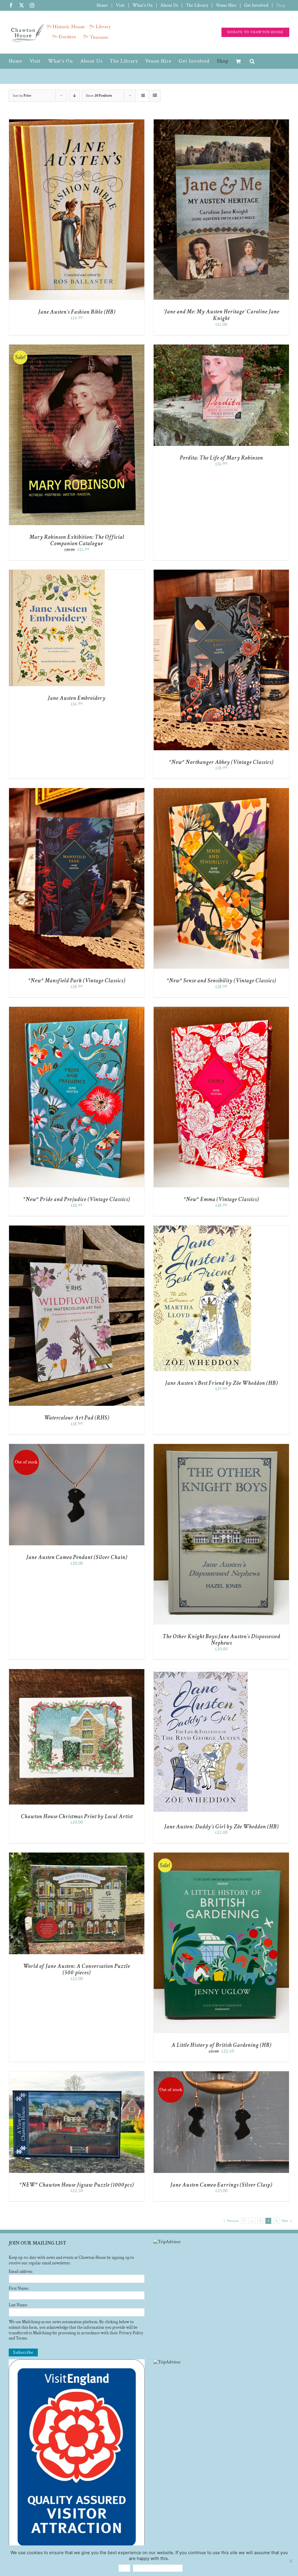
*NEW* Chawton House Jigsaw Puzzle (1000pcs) (77, 2185)
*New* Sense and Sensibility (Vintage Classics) (221, 981)
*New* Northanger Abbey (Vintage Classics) (221, 762)
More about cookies (158, 2568)
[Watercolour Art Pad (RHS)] (77, 1228)
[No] (291, 2561)
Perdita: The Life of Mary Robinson (221, 458)
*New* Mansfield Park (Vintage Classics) (77, 981)
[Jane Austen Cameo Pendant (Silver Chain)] (77, 1447)
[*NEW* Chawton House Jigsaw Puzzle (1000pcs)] (77, 2074)
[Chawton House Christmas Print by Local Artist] (77, 1672)
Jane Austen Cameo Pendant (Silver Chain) (77, 1557)
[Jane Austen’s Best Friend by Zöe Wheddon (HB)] (202, 1228)
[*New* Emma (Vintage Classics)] (221, 1010)
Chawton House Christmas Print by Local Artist (77, 1816)
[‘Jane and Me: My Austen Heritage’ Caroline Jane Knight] (221, 122)
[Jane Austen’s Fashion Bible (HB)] (77, 122)
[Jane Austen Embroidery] (57, 572)
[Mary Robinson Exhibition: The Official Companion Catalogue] (77, 347)
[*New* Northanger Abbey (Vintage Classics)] (221, 572)
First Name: (19, 2288)
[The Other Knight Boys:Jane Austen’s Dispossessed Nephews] (221, 1447)
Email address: (21, 2272)
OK (124, 2568)
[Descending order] (74, 96)
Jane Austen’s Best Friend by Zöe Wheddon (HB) (221, 1383)
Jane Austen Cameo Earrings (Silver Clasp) (221, 2185)
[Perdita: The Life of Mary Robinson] (221, 347)
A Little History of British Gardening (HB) (221, 2045)
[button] (252, 61)
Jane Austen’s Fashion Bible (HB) (77, 312)
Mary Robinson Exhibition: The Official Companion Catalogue (77, 540)
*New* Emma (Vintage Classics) (221, 1199)
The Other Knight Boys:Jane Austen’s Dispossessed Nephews (221, 1640)
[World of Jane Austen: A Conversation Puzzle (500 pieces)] (77, 1855)
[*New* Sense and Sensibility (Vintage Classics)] (221, 791)
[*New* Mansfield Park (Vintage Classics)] (77, 791)
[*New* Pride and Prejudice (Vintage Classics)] (77, 1010)
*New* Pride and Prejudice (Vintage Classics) (77, 1199)
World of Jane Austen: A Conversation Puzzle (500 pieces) (77, 1969)
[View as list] (155, 96)
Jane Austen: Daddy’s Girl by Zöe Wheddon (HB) (221, 1827)
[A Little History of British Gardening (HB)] (221, 1855)
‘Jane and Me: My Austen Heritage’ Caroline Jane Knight (221, 315)
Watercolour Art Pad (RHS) (77, 1418)
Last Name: (18, 2305)
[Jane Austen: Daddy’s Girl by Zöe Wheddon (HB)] (201, 1672)
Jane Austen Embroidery (77, 698)
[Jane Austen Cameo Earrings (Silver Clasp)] (221, 2074)
